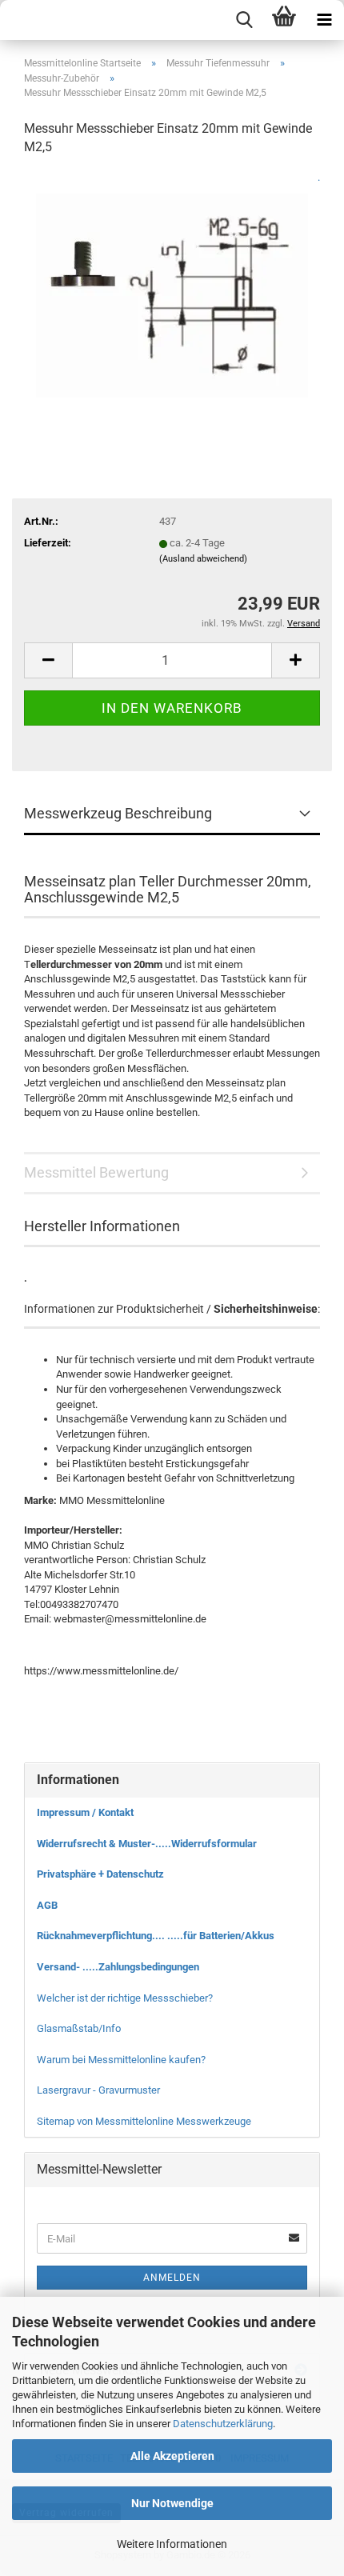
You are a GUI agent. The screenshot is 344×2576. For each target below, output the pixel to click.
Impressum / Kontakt (85, 1812)
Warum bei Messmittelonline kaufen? (121, 2060)
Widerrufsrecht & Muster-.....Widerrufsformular (147, 1844)
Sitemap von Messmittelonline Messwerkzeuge (144, 2121)
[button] (48, 660)
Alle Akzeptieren (172, 2456)
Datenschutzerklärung (223, 2424)
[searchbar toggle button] (244, 20)
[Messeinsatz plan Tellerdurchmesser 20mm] (172, 290)
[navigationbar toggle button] (324, 20)
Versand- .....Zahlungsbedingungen (118, 1967)
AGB (47, 1905)
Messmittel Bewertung (96, 1172)
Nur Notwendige (172, 2503)
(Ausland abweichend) (203, 559)
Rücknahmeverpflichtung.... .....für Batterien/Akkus (156, 1936)
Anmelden (172, 2278)
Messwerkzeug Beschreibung (118, 813)
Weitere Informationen (172, 2544)
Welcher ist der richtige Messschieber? (125, 1998)
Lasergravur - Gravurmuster (98, 2090)
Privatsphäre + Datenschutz (100, 1874)
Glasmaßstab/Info (79, 2028)
